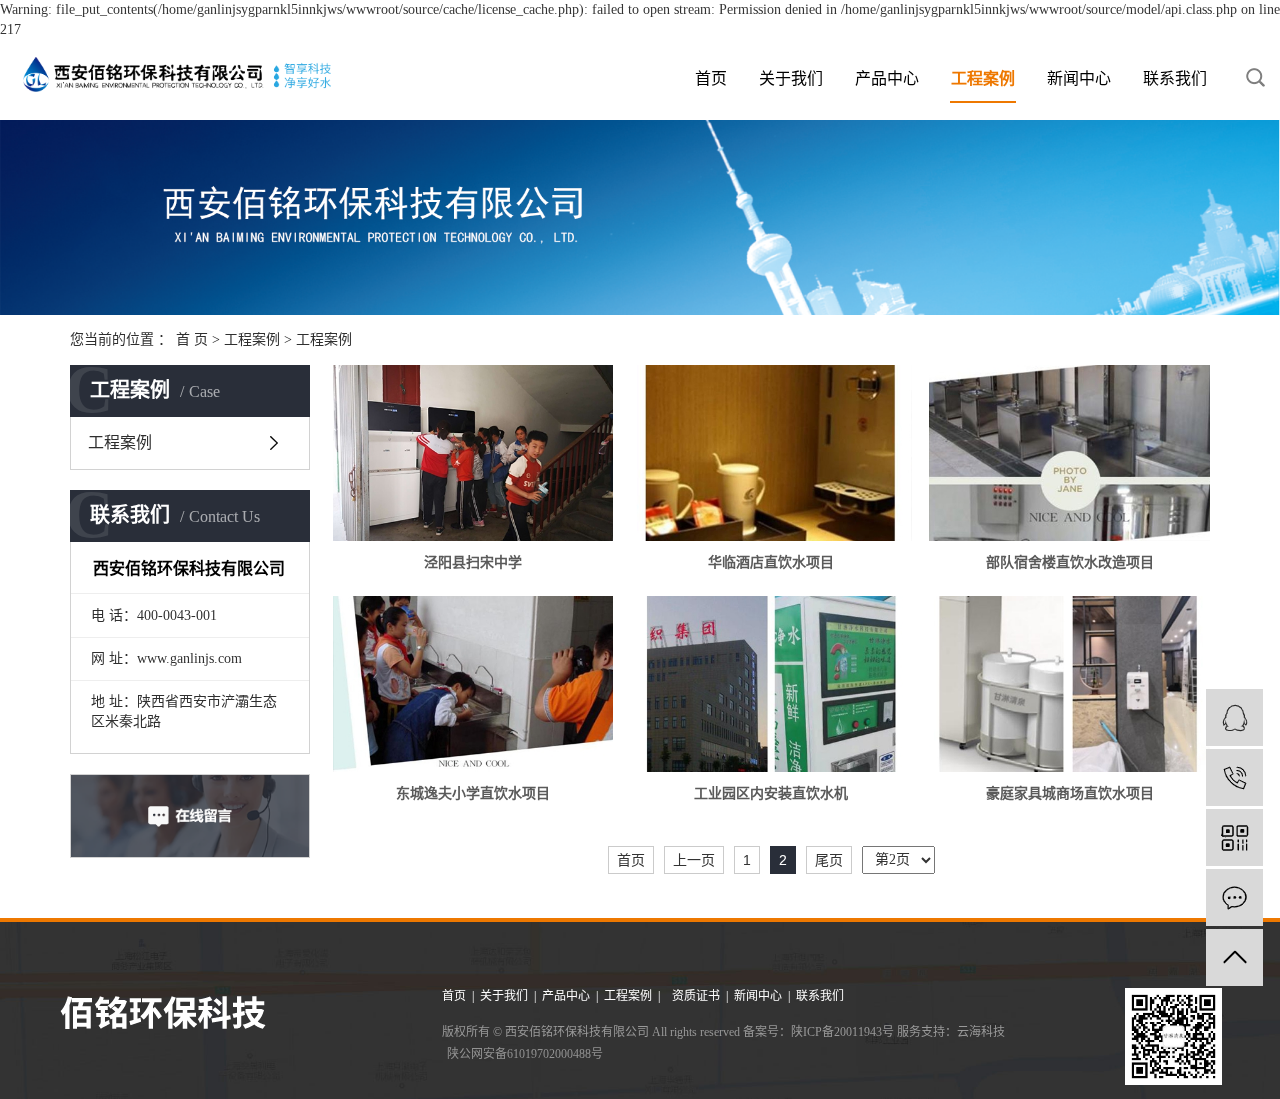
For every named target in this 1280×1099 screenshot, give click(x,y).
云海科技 (981, 1032)
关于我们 (791, 78)
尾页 (829, 860)
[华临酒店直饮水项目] (771, 453)
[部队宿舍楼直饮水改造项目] (1069, 453)
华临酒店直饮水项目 (771, 562)
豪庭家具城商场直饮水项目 (1070, 793)
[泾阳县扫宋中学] (473, 453)
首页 (711, 78)
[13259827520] (1234, 777)
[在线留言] (1234, 897)
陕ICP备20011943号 (842, 1032)
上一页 (694, 860)
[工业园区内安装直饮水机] (771, 684)
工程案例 (983, 78)
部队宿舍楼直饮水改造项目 (1070, 562)
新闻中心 (1079, 78)
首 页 (192, 339)
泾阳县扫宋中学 (473, 562)
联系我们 (1175, 78)
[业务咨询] (1234, 717)
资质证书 (697, 996)
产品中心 (887, 78)
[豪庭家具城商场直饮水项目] (1069, 684)
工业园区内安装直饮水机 (771, 793)
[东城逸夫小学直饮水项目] (473, 684)
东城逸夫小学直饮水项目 (473, 793)
